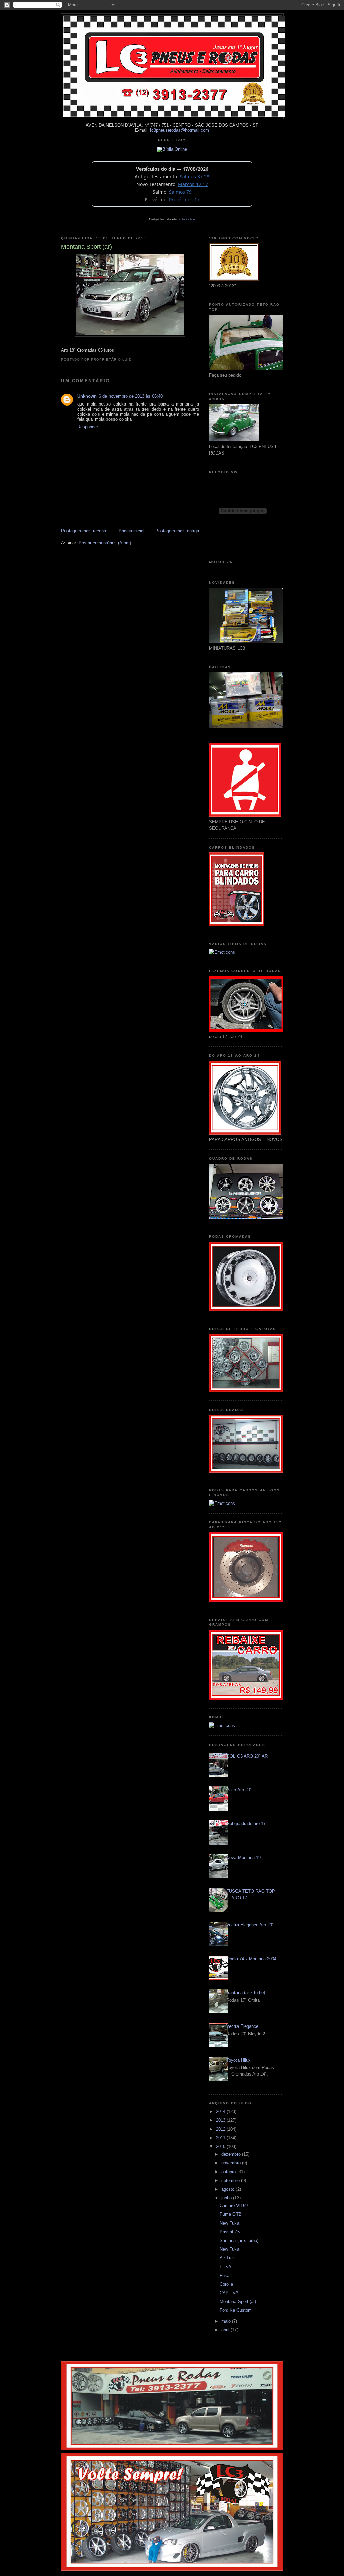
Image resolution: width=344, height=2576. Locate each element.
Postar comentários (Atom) (105, 543)
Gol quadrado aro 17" (247, 1824)
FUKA (226, 2267)
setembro (231, 2180)
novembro (232, 2163)
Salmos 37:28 (195, 176)
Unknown (87, 396)
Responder (88, 427)
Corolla (226, 2284)
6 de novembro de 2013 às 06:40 (131, 396)
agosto (229, 2189)
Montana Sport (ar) (238, 2302)
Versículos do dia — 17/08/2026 (172, 169)
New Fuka (229, 2223)
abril (226, 2330)
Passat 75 (230, 2232)
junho (227, 2198)
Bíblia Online (186, 219)
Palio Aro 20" (239, 1790)
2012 (221, 2129)
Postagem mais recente (84, 531)
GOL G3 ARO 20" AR (247, 1756)
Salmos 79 (180, 192)
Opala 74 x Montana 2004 (251, 1959)
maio (227, 2321)
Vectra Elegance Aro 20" (250, 1925)
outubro (229, 2172)
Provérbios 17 (184, 200)
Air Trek (227, 2258)
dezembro (232, 2154)
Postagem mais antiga (177, 531)
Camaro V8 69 (234, 2206)
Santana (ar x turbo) (246, 1992)
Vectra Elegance (242, 2026)
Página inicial (132, 531)
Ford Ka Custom (236, 2310)
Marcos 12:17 (193, 184)
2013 (221, 2120)
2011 (221, 2138)
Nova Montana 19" (244, 1857)
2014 (221, 2112)
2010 (221, 2146)
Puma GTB (231, 2214)
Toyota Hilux (239, 2060)
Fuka (225, 2275)
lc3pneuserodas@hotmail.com (180, 130)
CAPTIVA (229, 2293)
